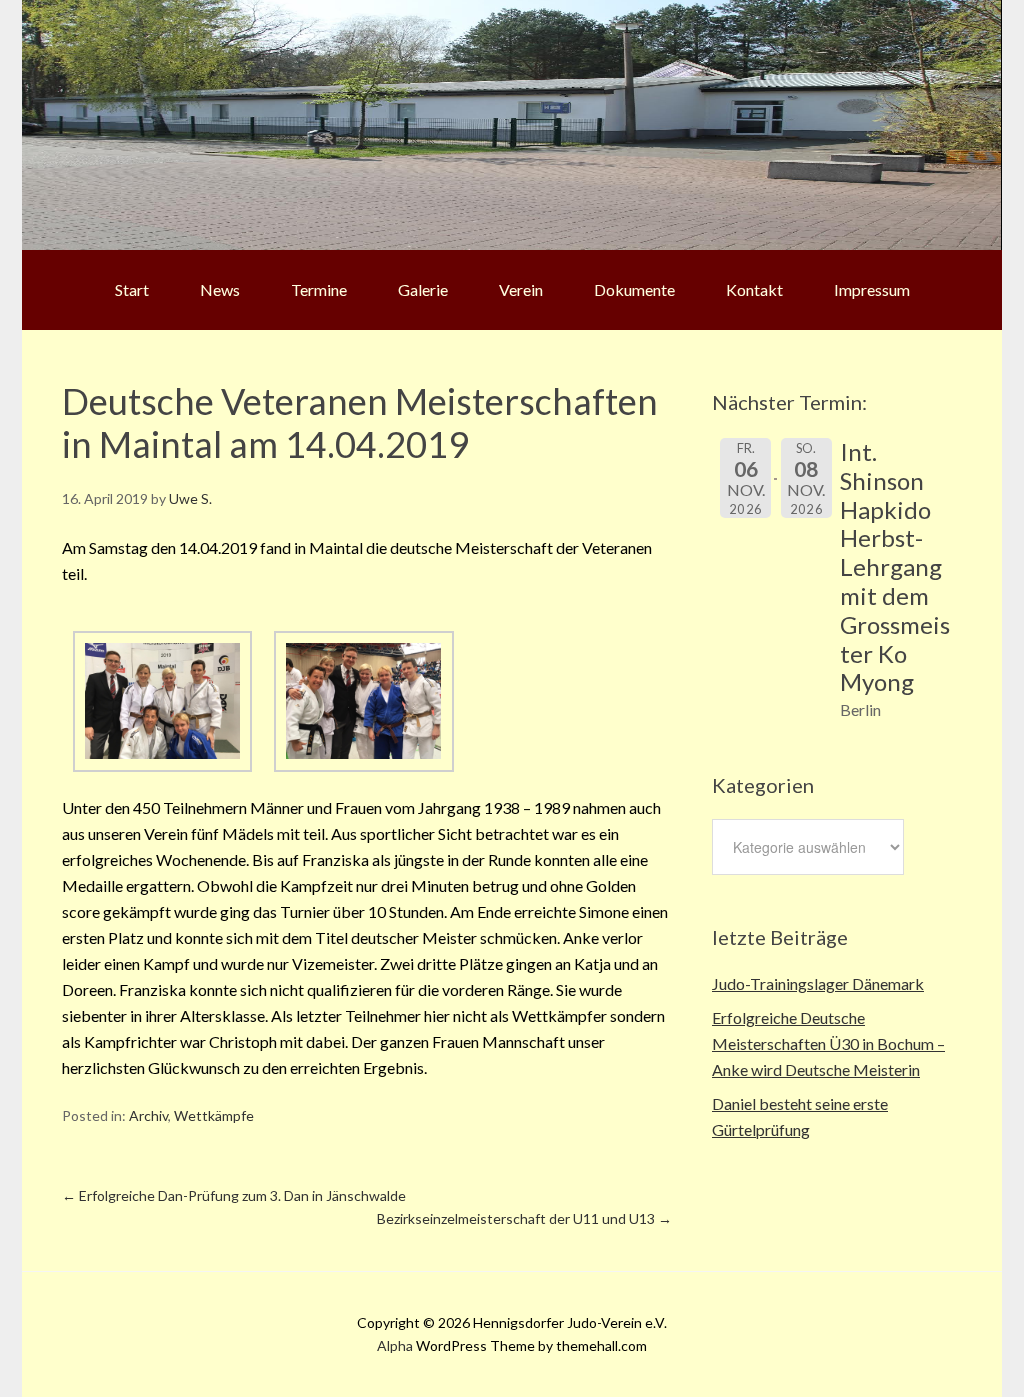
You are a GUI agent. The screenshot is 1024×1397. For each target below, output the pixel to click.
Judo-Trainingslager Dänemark (818, 983)
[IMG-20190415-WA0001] (363, 765)
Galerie (423, 289)
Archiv (148, 1115)
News (220, 289)
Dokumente (634, 289)
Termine (319, 289)
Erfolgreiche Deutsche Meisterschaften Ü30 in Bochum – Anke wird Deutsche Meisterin (828, 1043)
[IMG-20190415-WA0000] (162, 765)
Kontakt (754, 289)
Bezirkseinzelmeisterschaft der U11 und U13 (524, 1218)
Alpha (395, 1345)
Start (132, 289)
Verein (521, 289)
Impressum (872, 289)
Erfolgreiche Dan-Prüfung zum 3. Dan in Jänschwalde (234, 1195)
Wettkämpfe (214, 1115)
